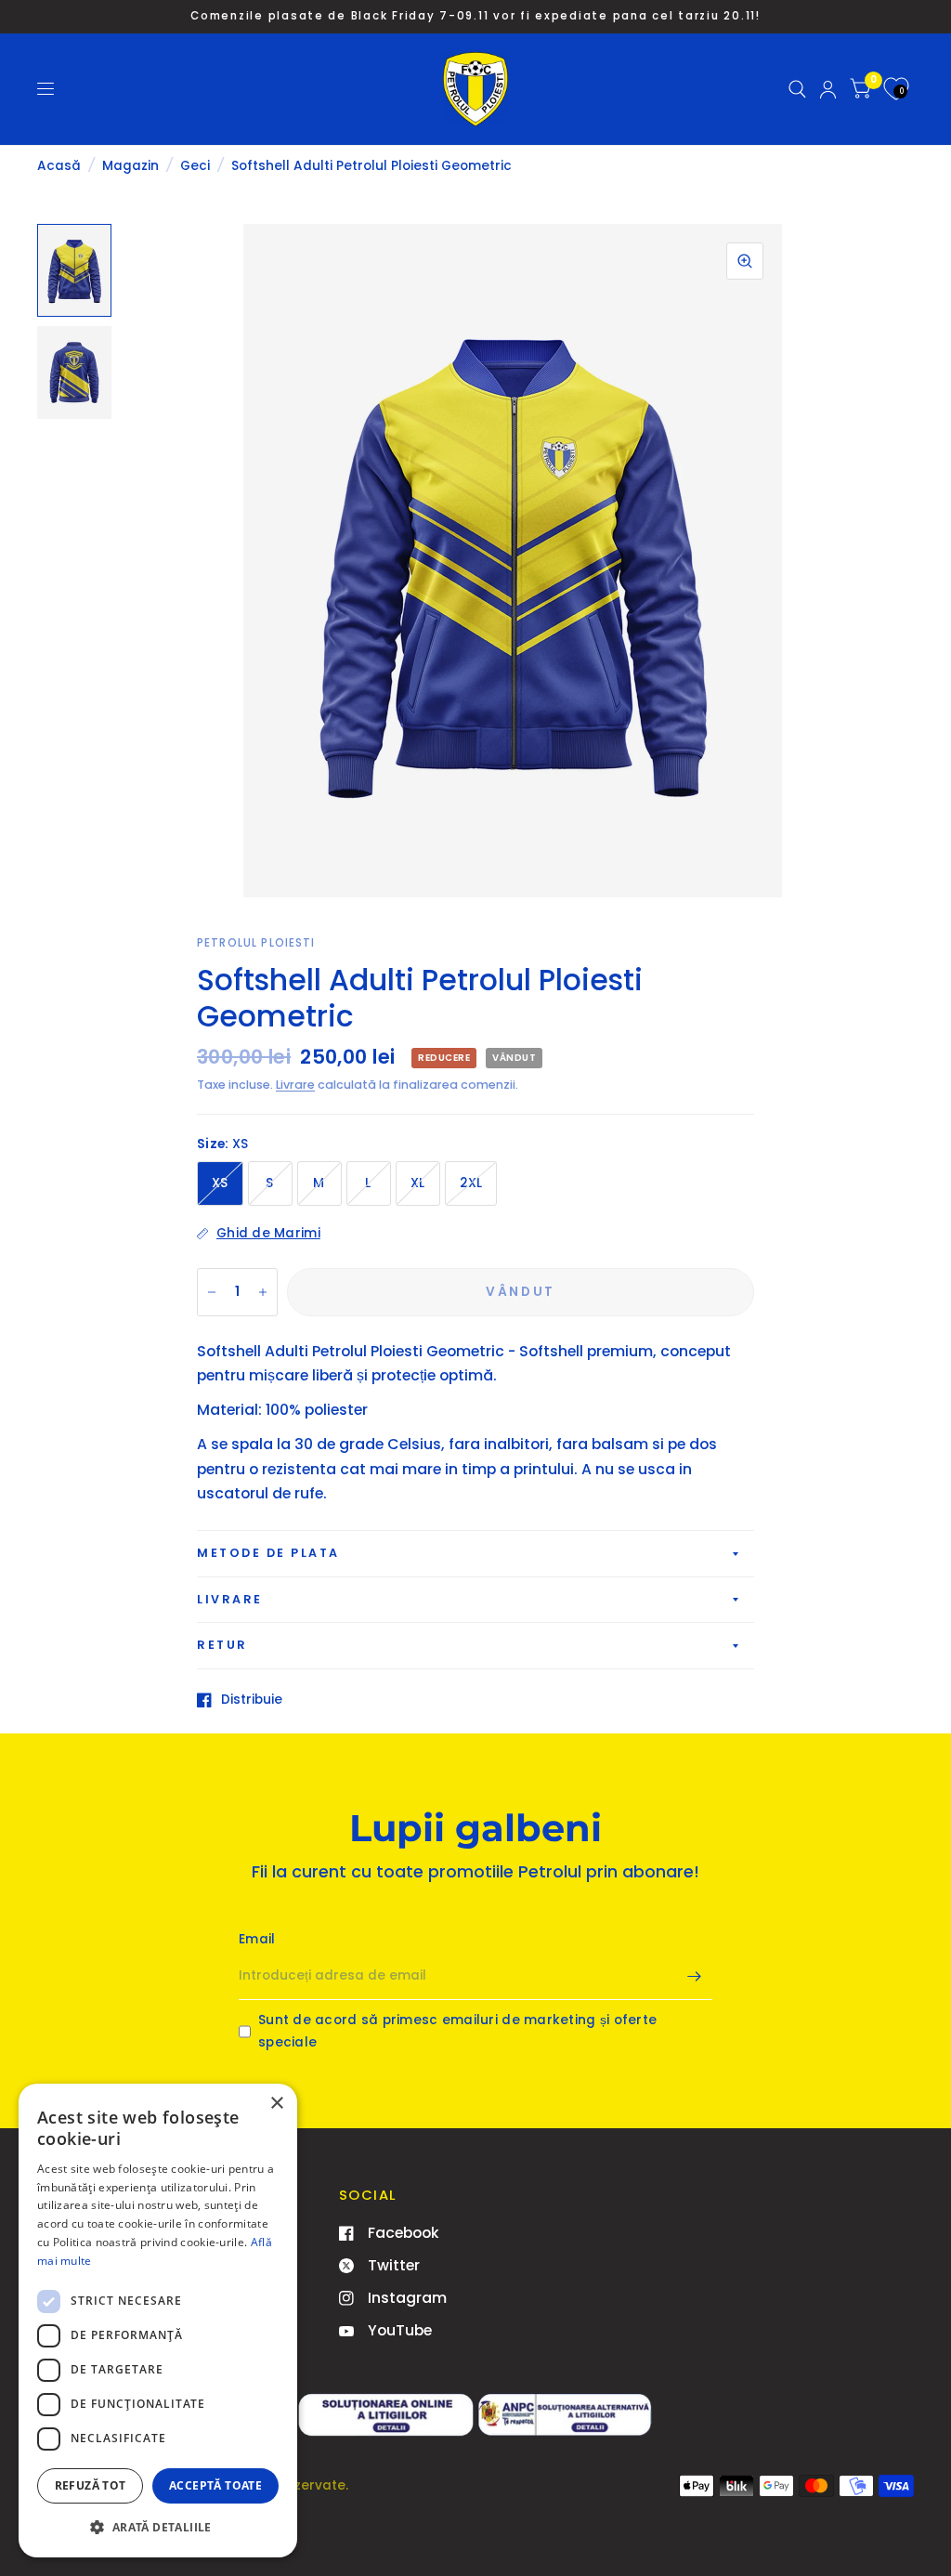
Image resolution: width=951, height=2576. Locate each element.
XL (418, 1183)
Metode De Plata (268, 1553)
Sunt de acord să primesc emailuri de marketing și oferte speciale (457, 2031)
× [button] (276, 2104)
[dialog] (158, 2321)
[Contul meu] (828, 89)
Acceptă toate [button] (215, 2485)
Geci (195, 166)
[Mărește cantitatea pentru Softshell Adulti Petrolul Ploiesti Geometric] (263, 1292)
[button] (158, 2527)
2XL (471, 1183)
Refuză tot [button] (91, 2485)
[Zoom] (745, 261)
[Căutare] (797, 89)
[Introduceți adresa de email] (694, 1976)
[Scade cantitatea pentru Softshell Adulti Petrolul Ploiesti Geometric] (212, 1292)
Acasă (59, 166)
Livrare (295, 1085)
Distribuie (252, 1700)
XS (220, 1183)
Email (257, 1939)
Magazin (130, 166)
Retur (222, 1645)
